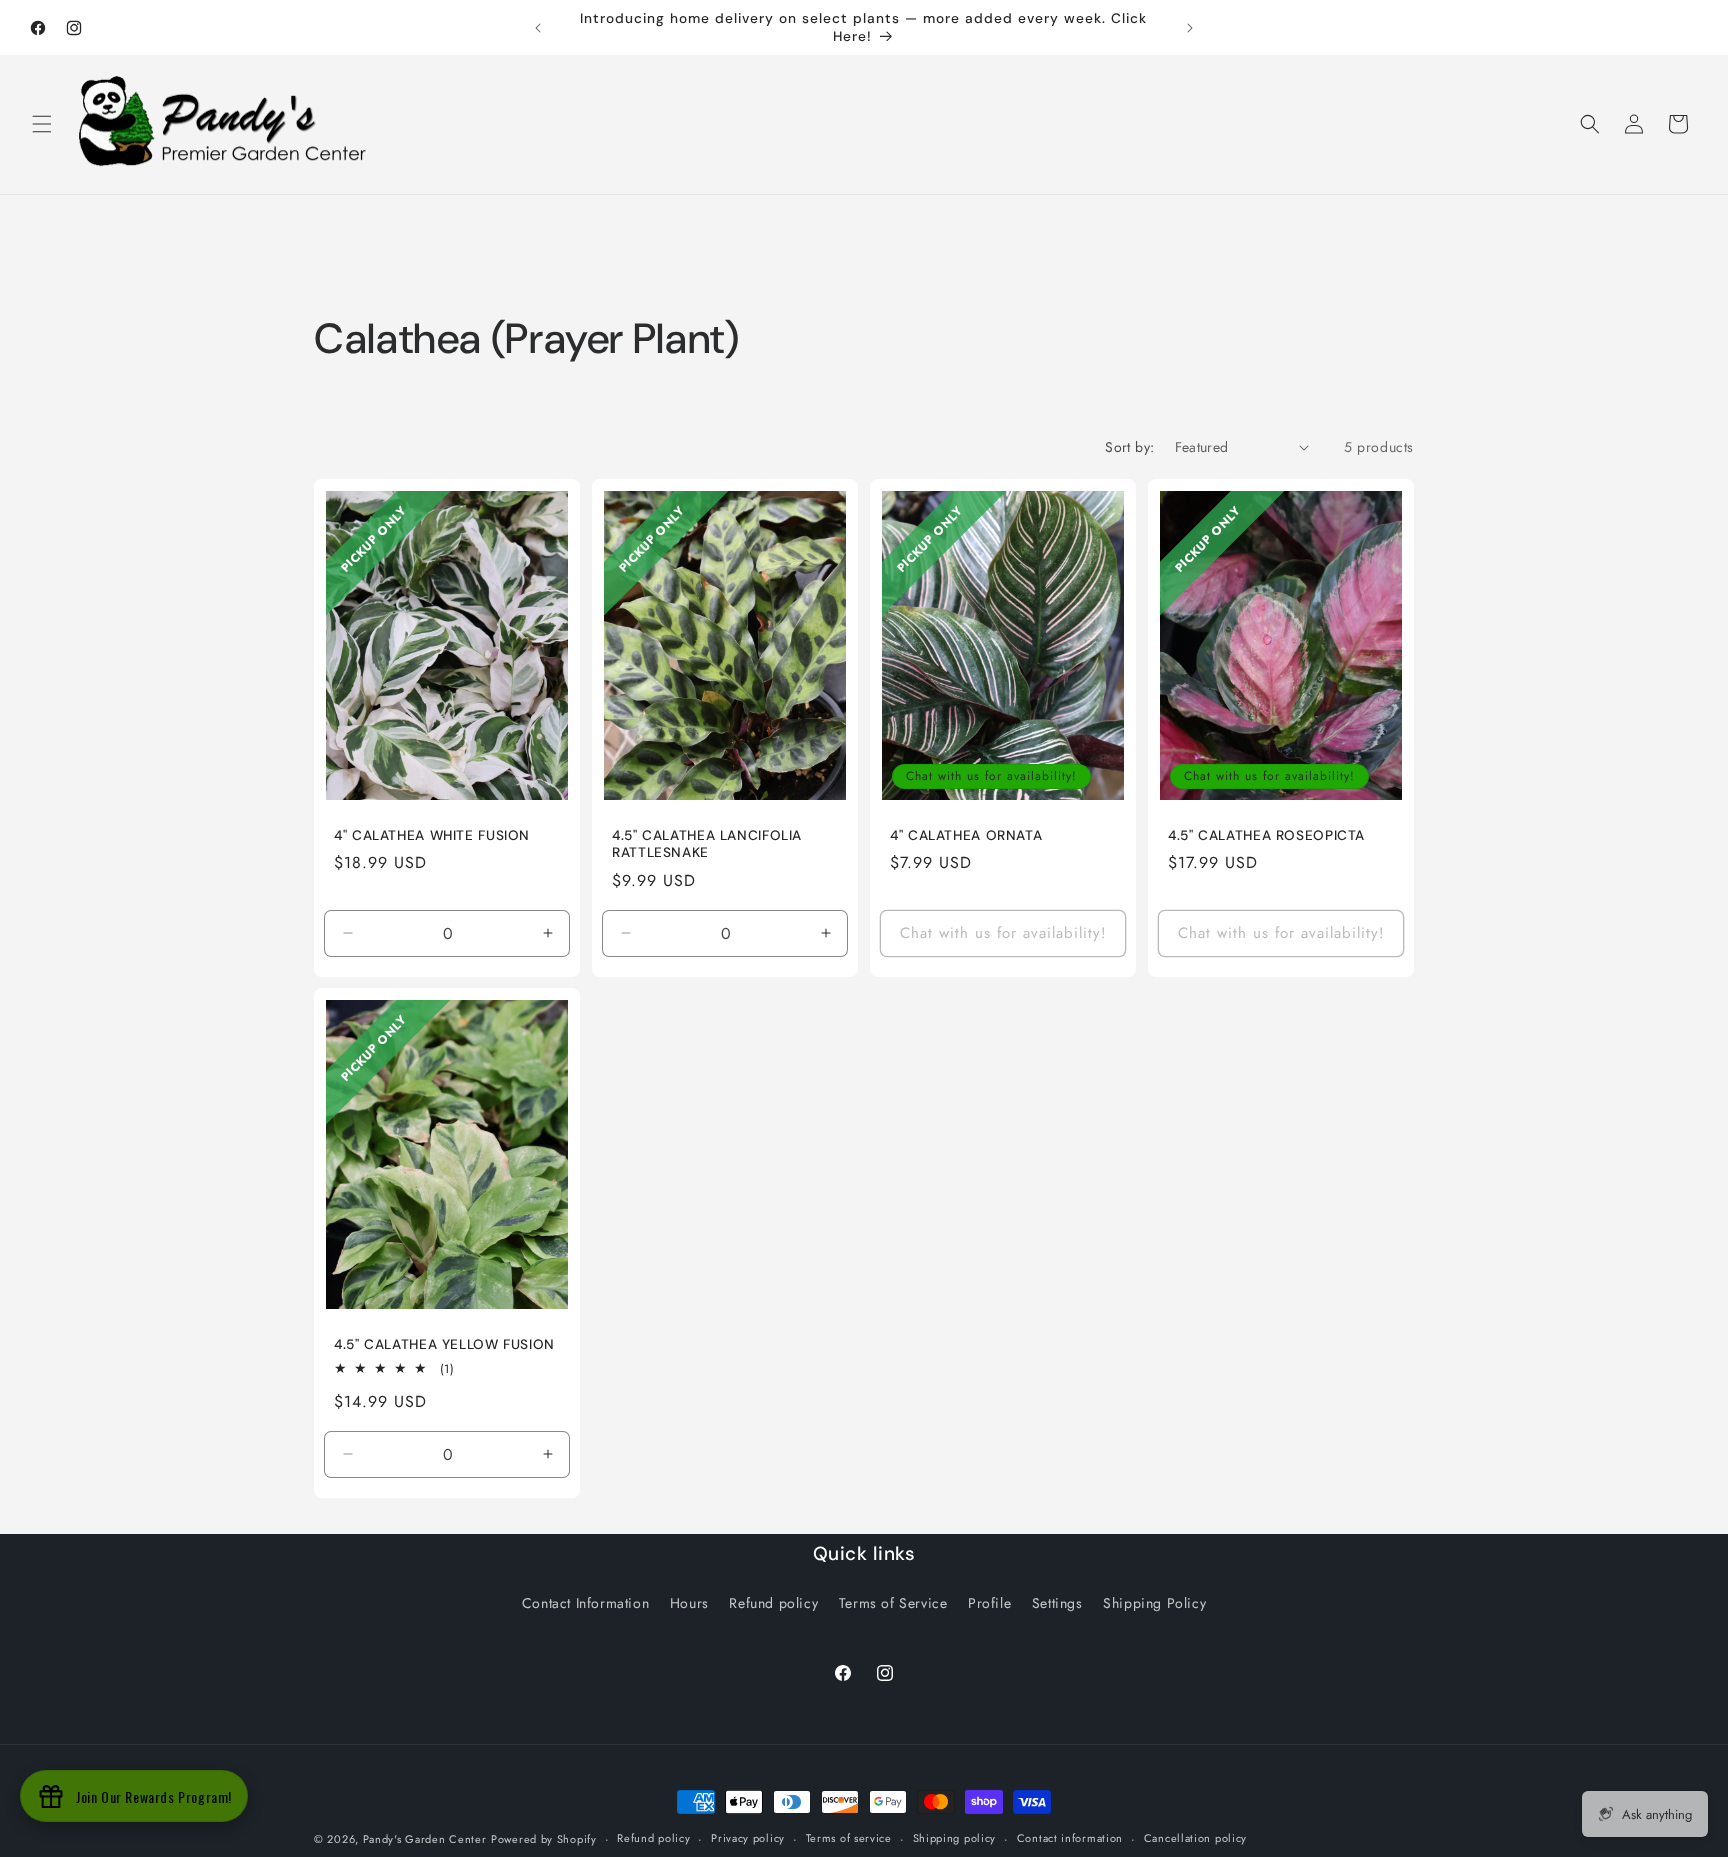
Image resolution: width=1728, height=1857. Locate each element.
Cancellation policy (1195, 1838)
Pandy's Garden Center (425, 1839)
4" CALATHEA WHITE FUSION (432, 834)
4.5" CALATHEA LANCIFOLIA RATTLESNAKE (707, 843)
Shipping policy (955, 1838)
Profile (989, 1603)
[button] (42, 124)
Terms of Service (893, 1603)
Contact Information (585, 1603)
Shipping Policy (1154, 1603)
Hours (689, 1603)
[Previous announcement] (538, 28)
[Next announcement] (1190, 28)
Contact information (1070, 1838)
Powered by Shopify (544, 1839)
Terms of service (849, 1838)
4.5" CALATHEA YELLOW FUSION (444, 1344)
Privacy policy (748, 1838)
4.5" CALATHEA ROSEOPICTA (1266, 834)
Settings (1057, 1603)
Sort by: (1129, 447)
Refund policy (773, 1603)
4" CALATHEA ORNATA (966, 834)
